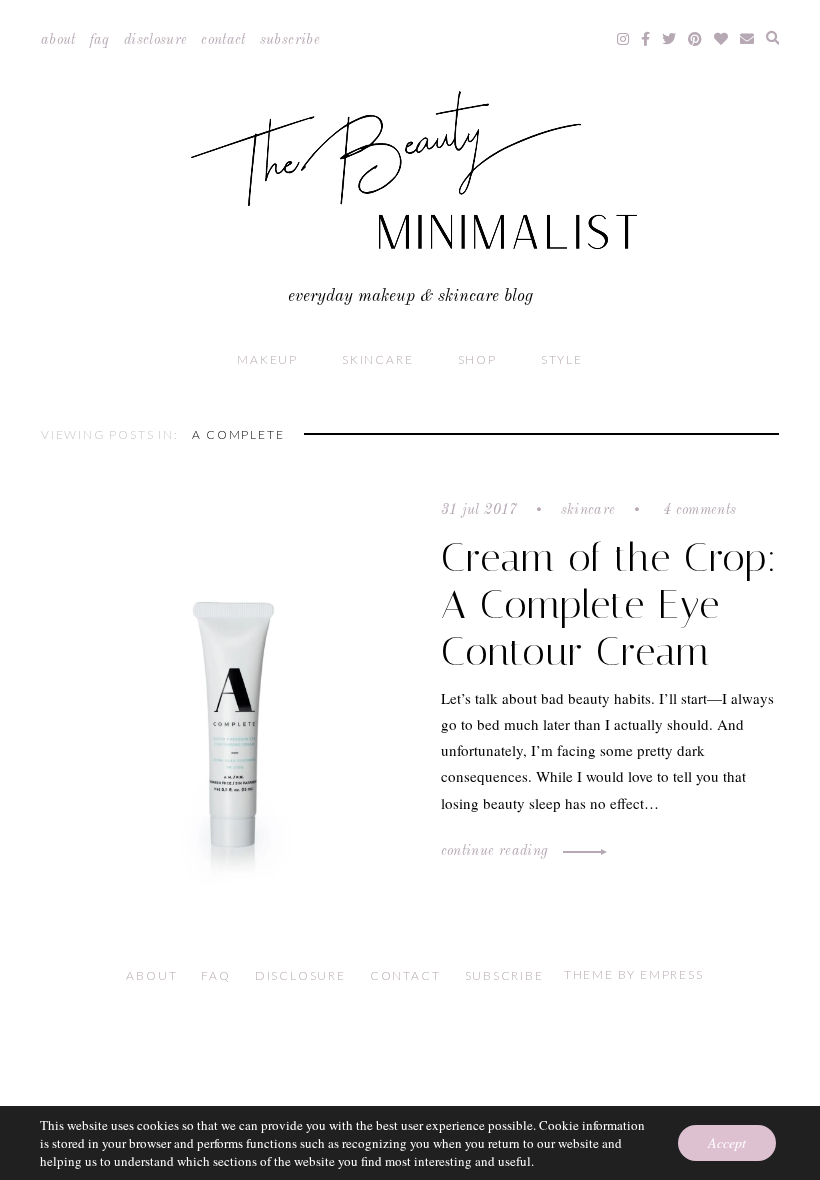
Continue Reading (497, 851)
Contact (223, 40)
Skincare (377, 359)
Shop (477, 359)
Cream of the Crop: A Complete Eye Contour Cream (609, 604)
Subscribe (290, 40)
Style (562, 359)
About (58, 40)
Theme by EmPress (634, 974)
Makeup (267, 359)
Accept (727, 1142)
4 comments (698, 510)
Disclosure (156, 40)
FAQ (100, 40)
